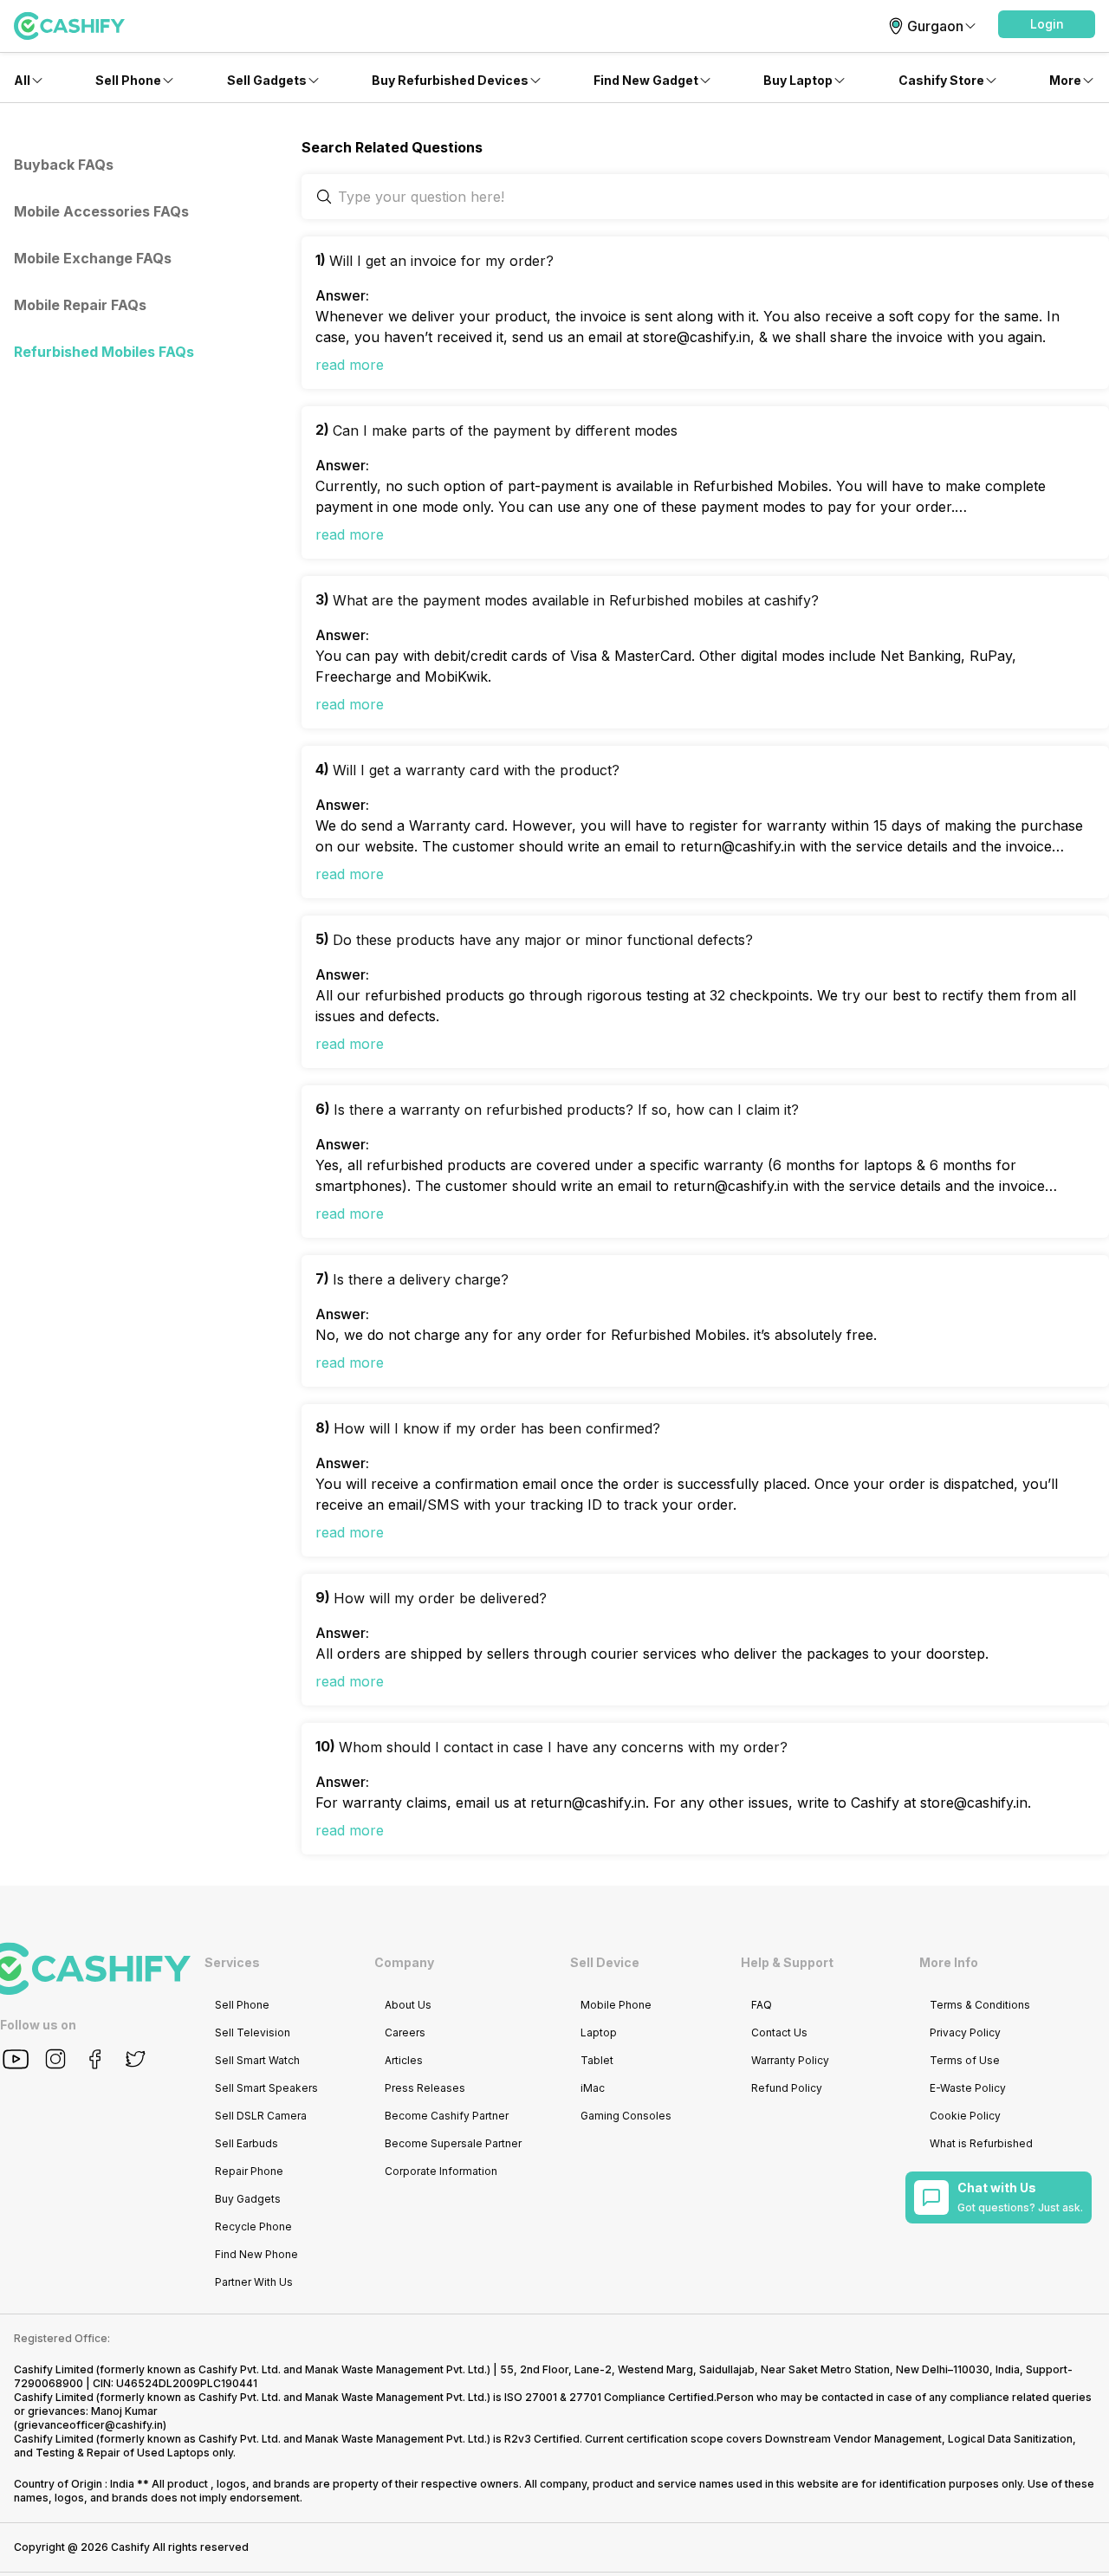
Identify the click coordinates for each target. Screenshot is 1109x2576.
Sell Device (605, 1962)
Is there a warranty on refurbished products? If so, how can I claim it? (566, 1110)
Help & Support (787, 1962)
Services (232, 1962)
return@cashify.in (588, 1803)
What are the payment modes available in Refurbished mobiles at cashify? (576, 600)
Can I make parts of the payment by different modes (505, 430)
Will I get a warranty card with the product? (476, 770)
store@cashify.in (974, 1803)
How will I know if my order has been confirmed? (497, 1428)
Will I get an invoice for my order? (441, 261)
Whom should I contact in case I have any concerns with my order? (563, 1747)
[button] (1047, 24)
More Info (949, 1962)
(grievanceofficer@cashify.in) (90, 2425)
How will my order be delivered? (440, 1598)
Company (404, 1962)
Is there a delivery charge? (421, 1279)
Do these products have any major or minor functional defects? (543, 940)
